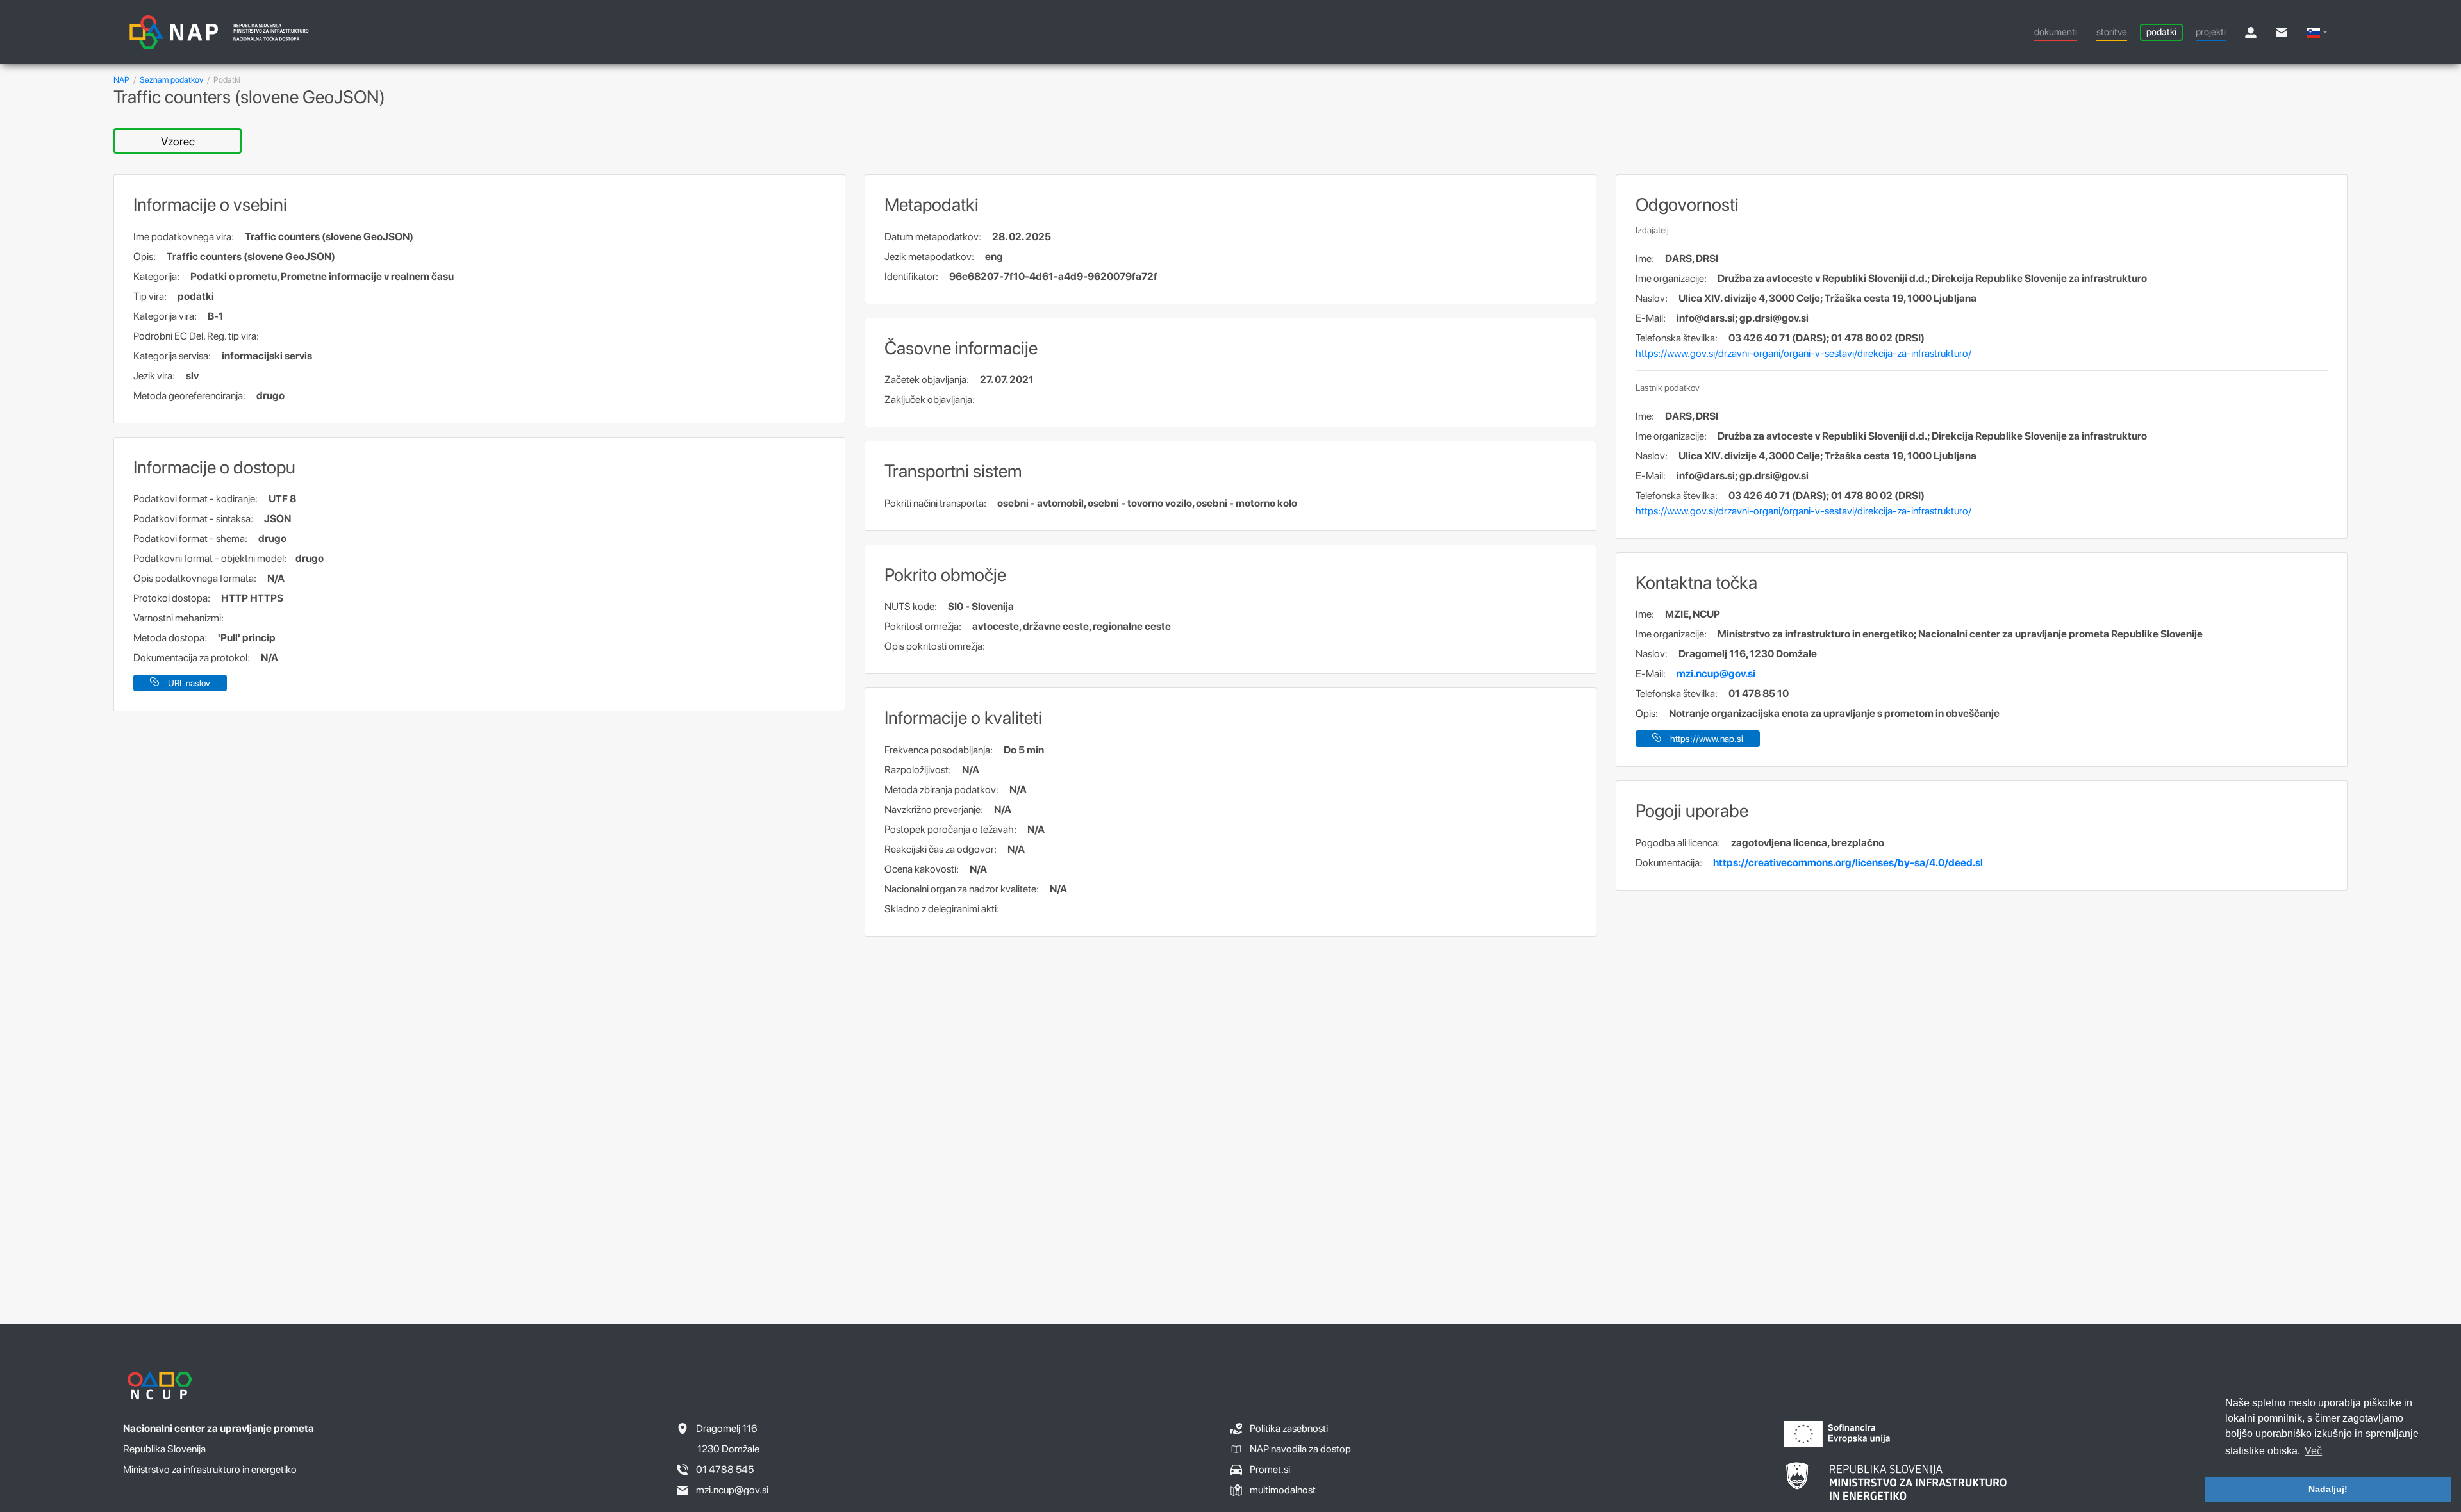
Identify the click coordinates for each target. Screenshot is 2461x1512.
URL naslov (189, 683)
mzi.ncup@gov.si (1716, 674)
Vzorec (178, 141)
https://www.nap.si (1707, 739)
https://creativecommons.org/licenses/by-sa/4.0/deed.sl (1848, 863)
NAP (121, 80)
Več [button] (2313, 1451)
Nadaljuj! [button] (2328, 1489)
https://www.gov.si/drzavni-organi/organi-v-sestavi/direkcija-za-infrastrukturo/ (1803, 353)
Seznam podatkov (171, 80)
